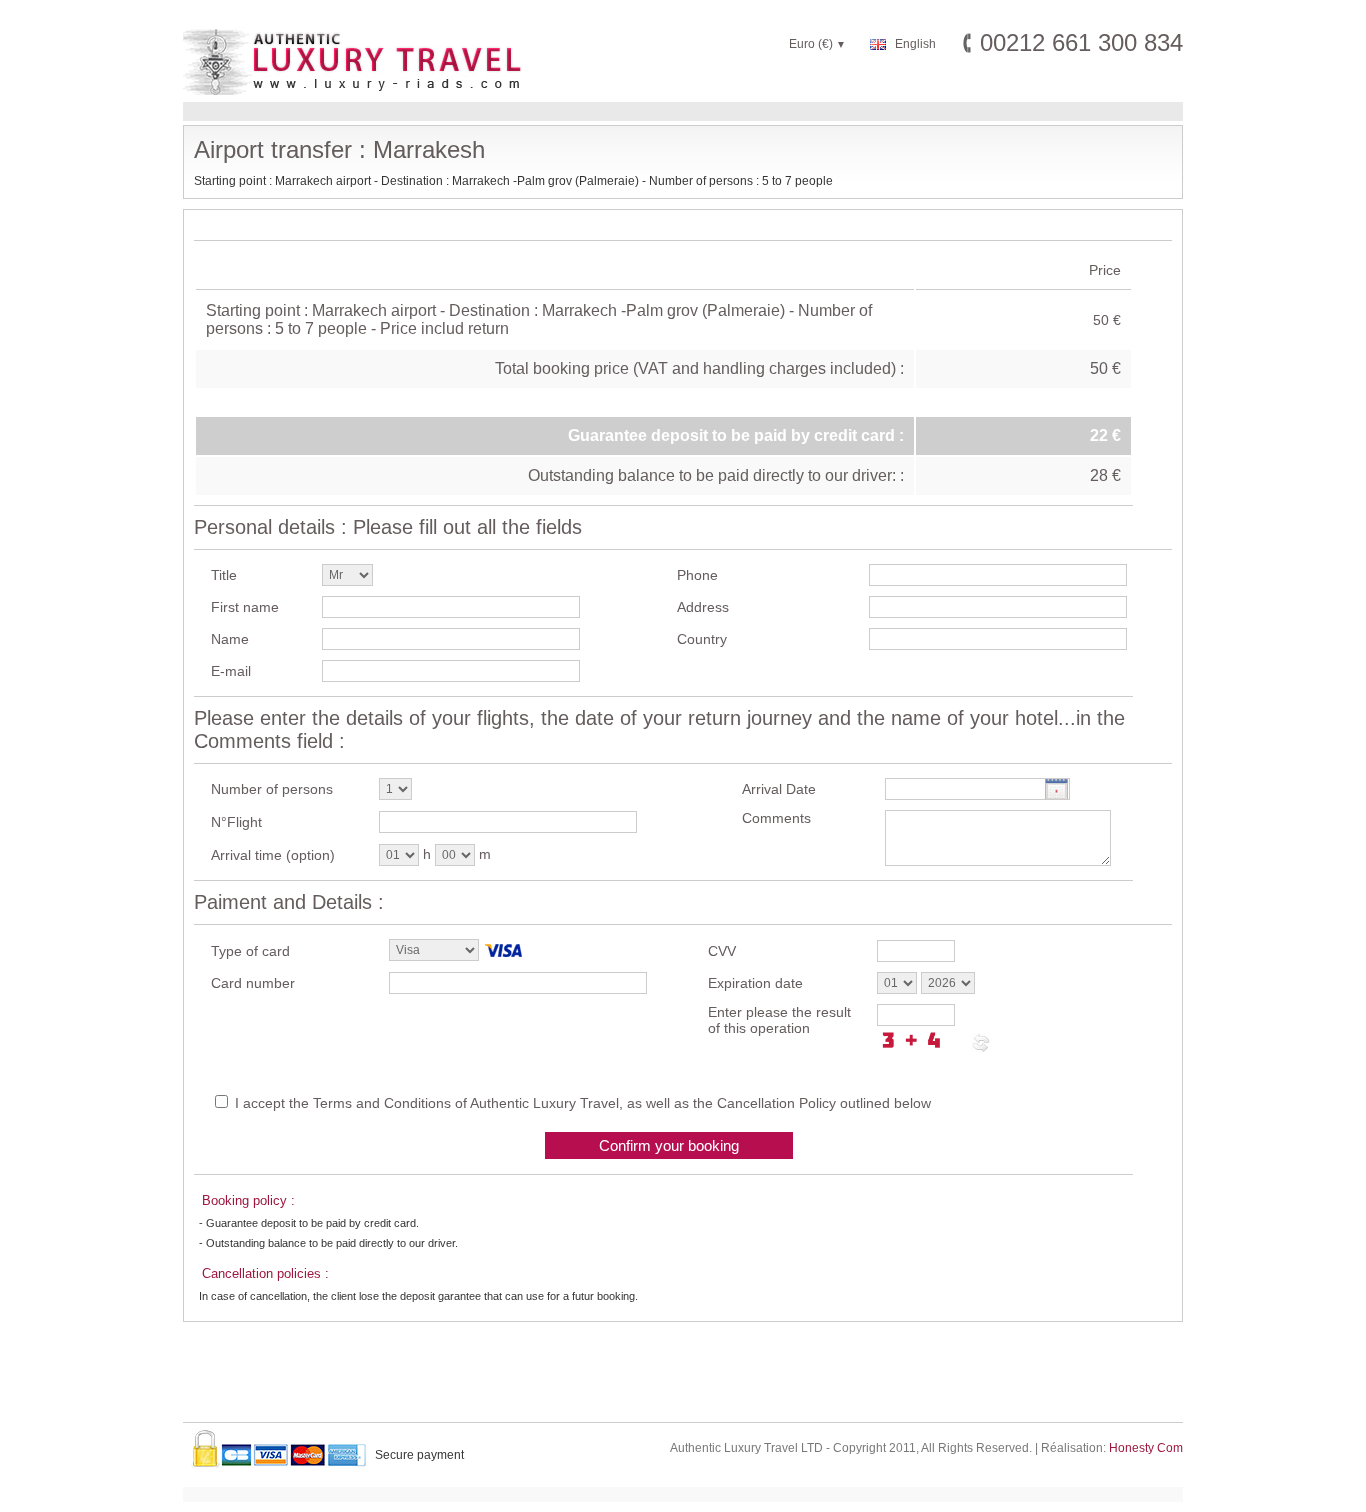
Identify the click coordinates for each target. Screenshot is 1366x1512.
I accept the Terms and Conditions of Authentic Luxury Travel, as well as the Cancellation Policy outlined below (583, 1103)
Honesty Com (1146, 1448)
